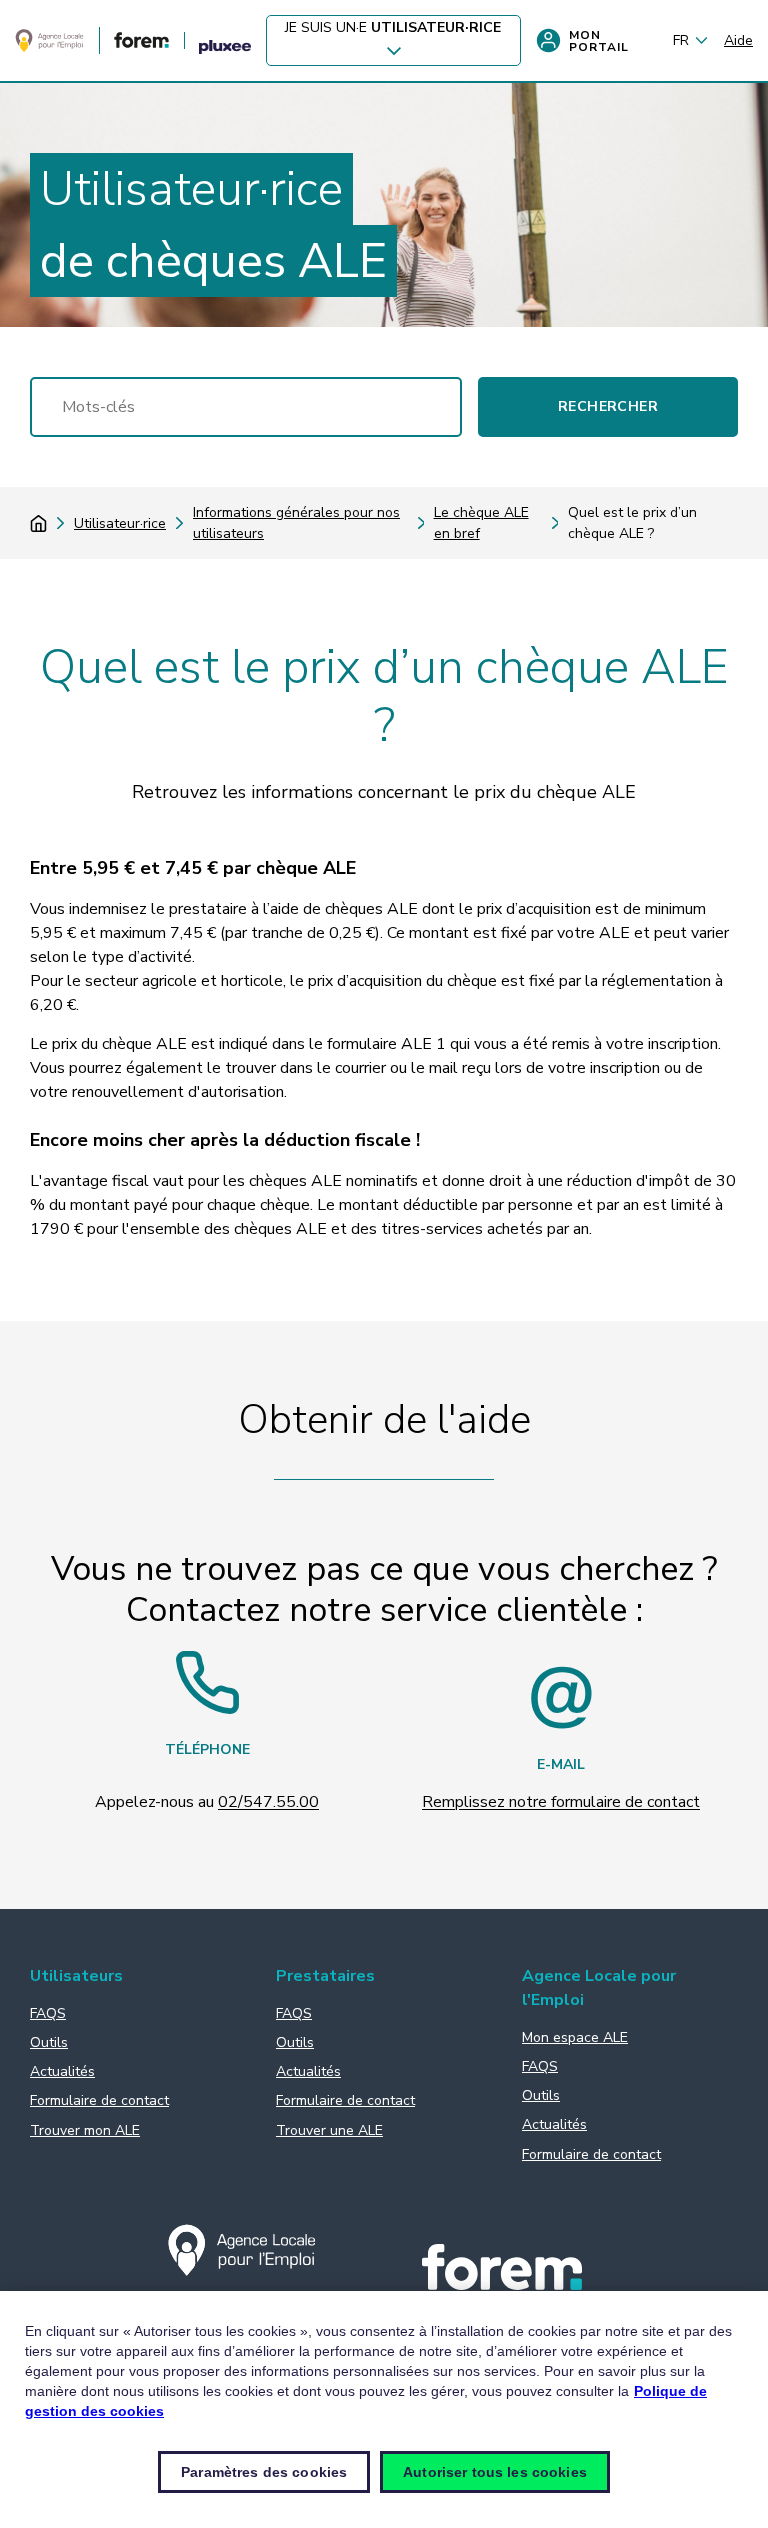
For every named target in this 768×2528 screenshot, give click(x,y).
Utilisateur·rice (120, 523)
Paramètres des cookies (264, 2472)
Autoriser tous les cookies (495, 2472)
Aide (738, 40)
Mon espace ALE (575, 2037)
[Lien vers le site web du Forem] (141, 43)
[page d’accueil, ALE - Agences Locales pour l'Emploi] (49, 48)
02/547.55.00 (268, 1802)
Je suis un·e (393, 27)
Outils (49, 2042)
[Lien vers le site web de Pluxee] (225, 48)
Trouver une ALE (329, 2130)
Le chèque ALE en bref (481, 523)
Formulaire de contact (99, 2100)
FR (681, 40)
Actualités (62, 2071)
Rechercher (608, 406)
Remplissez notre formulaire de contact (561, 1802)
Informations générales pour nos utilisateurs (296, 523)
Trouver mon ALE (85, 2130)
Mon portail (599, 41)
